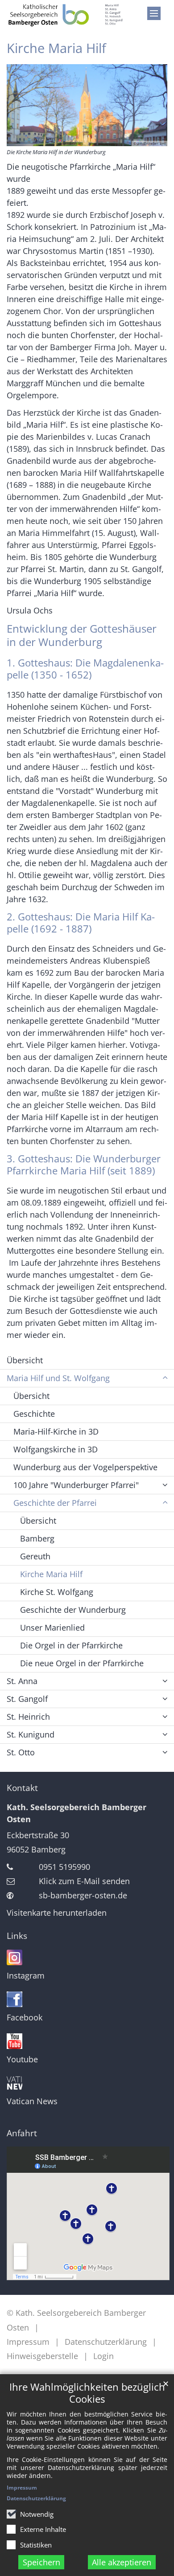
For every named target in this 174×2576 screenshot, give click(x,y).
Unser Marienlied (52, 1627)
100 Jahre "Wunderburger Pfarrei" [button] (76, 1485)
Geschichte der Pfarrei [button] (55, 1503)
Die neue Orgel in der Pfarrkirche (82, 1663)
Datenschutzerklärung (36, 2498)
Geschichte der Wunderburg (73, 1610)
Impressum (22, 2488)
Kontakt (22, 1788)
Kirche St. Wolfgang (57, 1592)
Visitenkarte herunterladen (57, 1913)
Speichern (41, 2562)
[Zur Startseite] (65, 15)
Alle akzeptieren (122, 2562)
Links (17, 1936)
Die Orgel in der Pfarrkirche (71, 1645)
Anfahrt (22, 2133)
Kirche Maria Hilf (56, 48)
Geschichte (34, 1414)
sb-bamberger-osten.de (83, 1895)
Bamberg (37, 1538)
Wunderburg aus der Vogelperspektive (85, 1467)
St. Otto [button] (21, 1752)
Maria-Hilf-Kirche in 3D (56, 1431)
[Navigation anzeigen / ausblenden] (154, 13)
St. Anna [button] (22, 1681)
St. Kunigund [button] (31, 1734)
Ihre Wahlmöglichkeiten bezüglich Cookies (87, 2393)
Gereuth (35, 1556)
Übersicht (25, 1360)
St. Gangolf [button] (27, 1699)
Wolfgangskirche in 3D (56, 1449)
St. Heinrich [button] (28, 1717)
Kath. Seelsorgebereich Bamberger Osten (77, 1813)
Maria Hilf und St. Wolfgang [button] (58, 1378)
